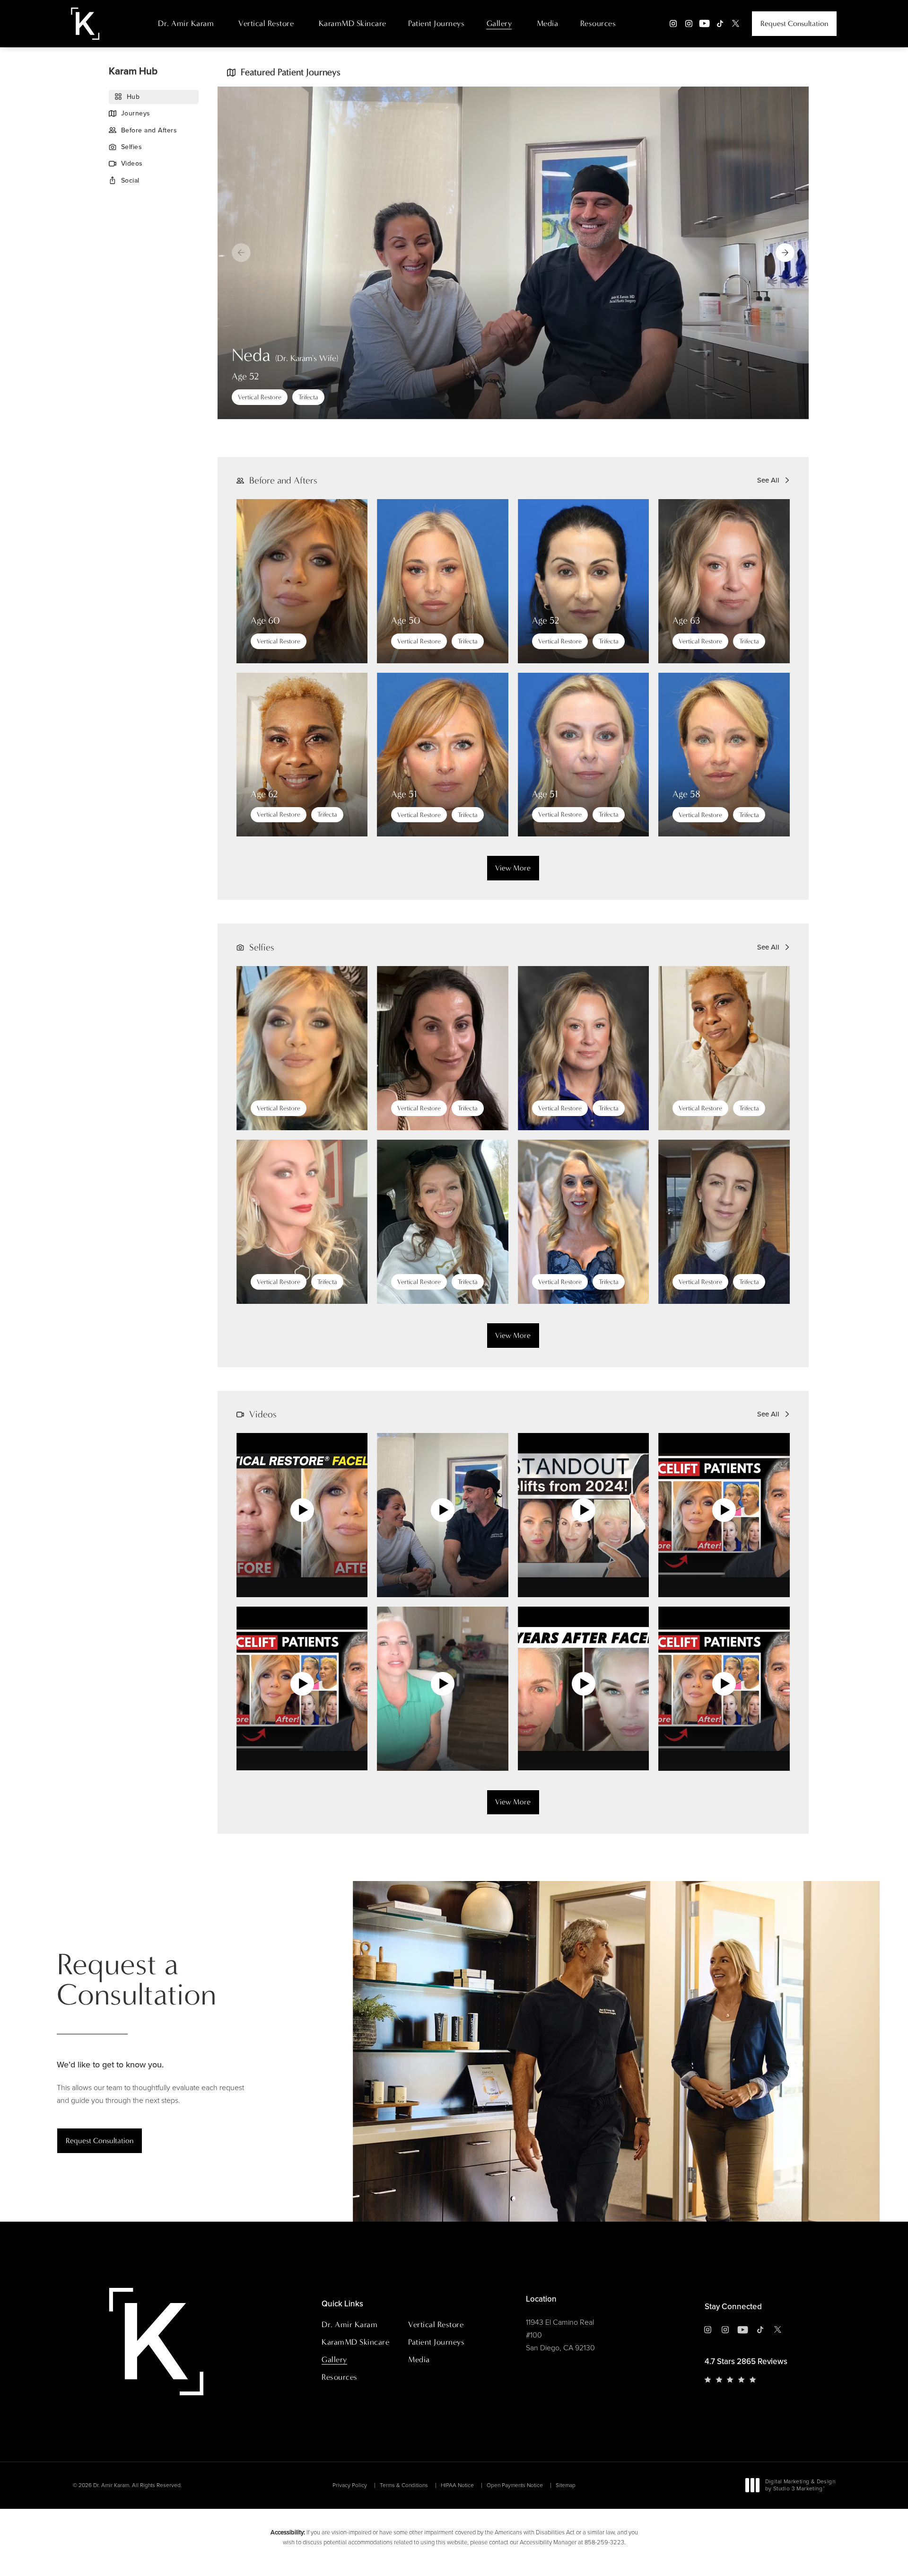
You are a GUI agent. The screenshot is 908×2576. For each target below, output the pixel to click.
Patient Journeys (436, 23)
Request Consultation (794, 23)
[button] (785, 253)
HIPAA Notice (457, 2485)
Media (548, 23)
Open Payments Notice (515, 2485)
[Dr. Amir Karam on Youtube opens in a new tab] (704, 23)
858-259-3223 (604, 2542)
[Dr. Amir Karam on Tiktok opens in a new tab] (720, 23)
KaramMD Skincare (353, 23)
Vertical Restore (266, 23)
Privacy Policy (350, 2485)
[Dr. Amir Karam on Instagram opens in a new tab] (673, 23)
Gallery (499, 23)
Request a (136, 1980)
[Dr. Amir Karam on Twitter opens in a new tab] (736, 23)
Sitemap (566, 2485)
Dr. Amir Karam (186, 23)
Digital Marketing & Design (800, 2486)
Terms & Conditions (404, 2485)
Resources (598, 23)
